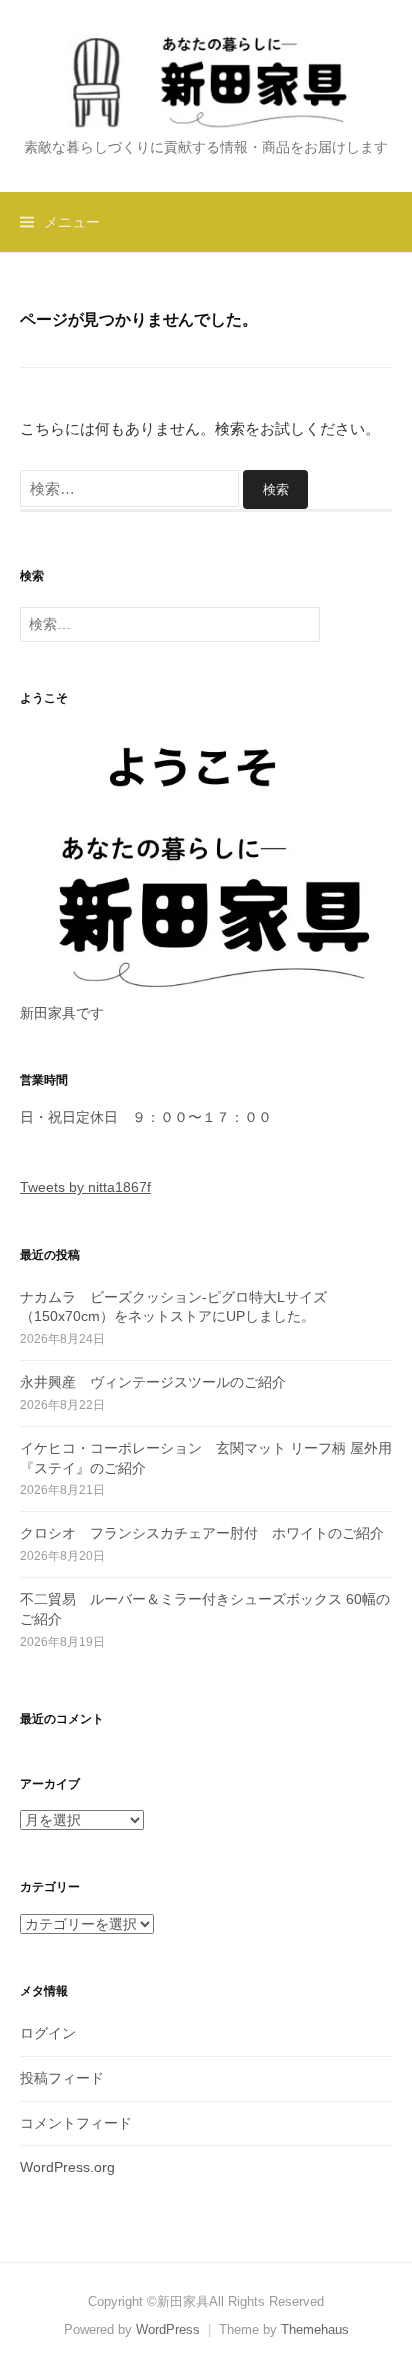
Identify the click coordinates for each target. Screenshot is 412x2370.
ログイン (48, 2033)
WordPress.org (67, 2167)
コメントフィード (76, 2123)
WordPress (168, 2329)
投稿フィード (62, 2078)
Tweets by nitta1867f (85, 1187)
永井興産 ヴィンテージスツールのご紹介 (153, 1382)
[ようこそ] (206, 861)
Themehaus (315, 2329)
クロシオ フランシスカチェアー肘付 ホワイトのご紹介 (202, 1533)
